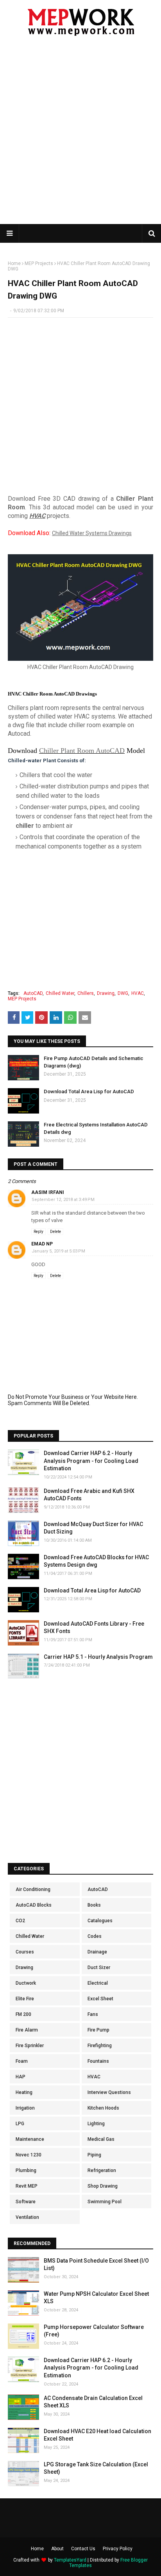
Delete (55, 1232)
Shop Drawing (103, 2186)
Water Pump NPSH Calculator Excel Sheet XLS (96, 2298)
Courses (25, 1952)
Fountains (98, 2061)
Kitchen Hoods (103, 2108)
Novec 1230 (29, 2155)
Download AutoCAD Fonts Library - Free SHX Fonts (94, 1628)
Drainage (97, 1952)
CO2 (20, 1921)
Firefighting (100, 2046)
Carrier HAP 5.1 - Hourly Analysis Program (98, 1657)
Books (94, 1905)
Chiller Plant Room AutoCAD (82, 751)
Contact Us (83, 2549)
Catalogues (100, 1921)
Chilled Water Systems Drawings (92, 533)
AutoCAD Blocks (34, 1905)
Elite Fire (25, 1999)
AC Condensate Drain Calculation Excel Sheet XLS (93, 2402)
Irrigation (25, 2108)
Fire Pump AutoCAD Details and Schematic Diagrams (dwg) (94, 1062)
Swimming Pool (105, 2202)
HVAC (37, 516)
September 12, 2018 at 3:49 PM (63, 1200)
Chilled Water (60, 993)
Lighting (96, 2124)
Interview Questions (109, 2092)
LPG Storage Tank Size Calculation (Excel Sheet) (96, 2468)
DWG (123, 993)
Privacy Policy (118, 2549)
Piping (94, 2155)
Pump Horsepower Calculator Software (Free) (94, 2331)
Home (14, 263)
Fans (93, 2014)
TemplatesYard (70, 2560)
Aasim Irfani (48, 1192)
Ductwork (26, 1983)
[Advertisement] (80, 135)
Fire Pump (98, 2030)
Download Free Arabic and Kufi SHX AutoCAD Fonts (89, 1495)
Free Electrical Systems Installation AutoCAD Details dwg (96, 1128)
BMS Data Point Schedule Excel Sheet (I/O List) (96, 2265)
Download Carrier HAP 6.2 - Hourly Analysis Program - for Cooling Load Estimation (91, 1461)
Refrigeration (102, 2170)
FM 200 (23, 2014)
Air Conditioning (33, 1889)
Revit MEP (27, 2186)
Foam (22, 2061)
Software (26, 2202)
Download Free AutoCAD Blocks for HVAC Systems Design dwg (96, 1561)
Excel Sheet (100, 1999)
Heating (24, 2092)
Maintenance (30, 2139)
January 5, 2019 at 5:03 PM (58, 1251)
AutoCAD (33, 993)
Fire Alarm (27, 2030)
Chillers (86, 993)
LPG (20, 2124)
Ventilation (27, 2217)
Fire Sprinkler (30, 2046)
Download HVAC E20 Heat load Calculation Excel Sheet (97, 2435)
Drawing (106, 993)
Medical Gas (101, 2139)
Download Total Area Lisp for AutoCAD (89, 1091)
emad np (42, 1244)
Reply (38, 1232)
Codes (95, 1936)
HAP (21, 2077)
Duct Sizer (99, 1968)
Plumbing (26, 2170)
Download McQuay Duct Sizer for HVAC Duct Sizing (93, 1528)
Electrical (98, 1983)
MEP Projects (39, 263)
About (57, 2549)
